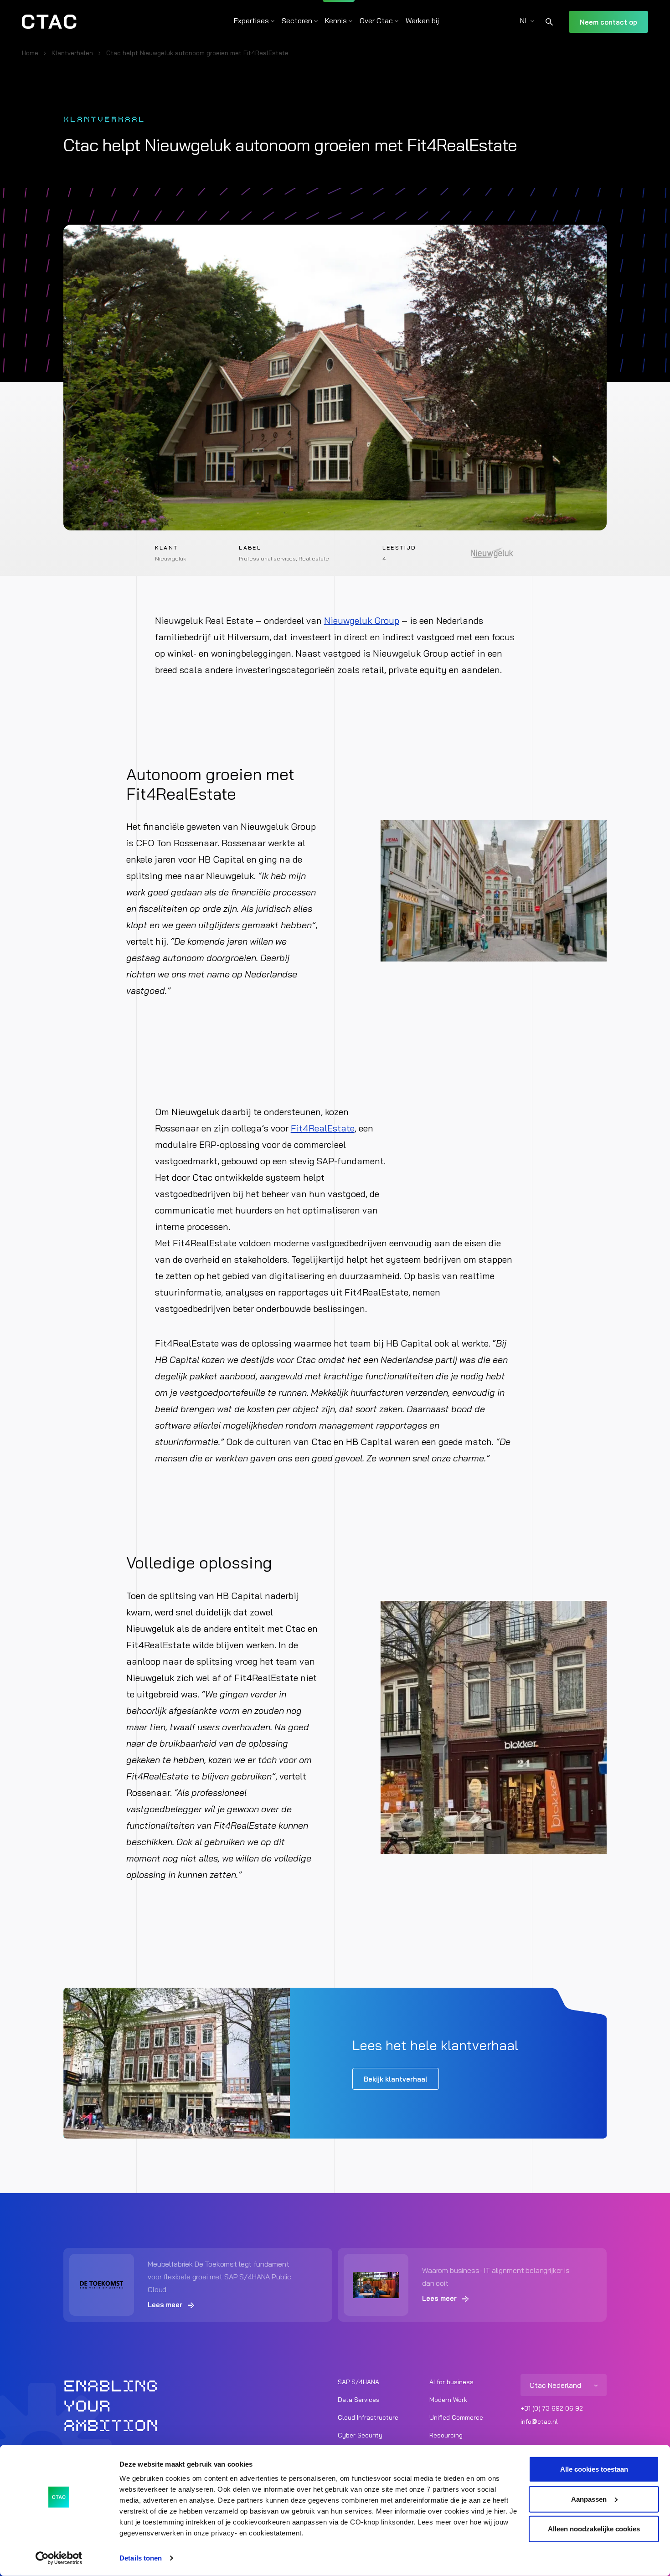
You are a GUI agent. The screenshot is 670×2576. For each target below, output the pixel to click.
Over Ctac (376, 21)
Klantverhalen (72, 53)
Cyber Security (360, 2435)
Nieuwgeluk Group (362, 620)
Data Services (359, 2400)
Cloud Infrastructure (368, 2417)
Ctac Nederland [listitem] (555, 2385)
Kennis (336, 21)
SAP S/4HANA (358, 2382)
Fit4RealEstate (323, 1128)
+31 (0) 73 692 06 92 (552, 2408)
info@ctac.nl (539, 2422)
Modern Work (448, 2400)
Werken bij (422, 21)
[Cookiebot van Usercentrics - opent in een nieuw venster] (59, 2558)
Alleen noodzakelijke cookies (594, 2529)
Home (30, 53)
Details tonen (141, 2558)
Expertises (251, 21)
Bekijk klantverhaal (396, 2079)
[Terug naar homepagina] (49, 22)
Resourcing (446, 2435)
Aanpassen (589, 2499)
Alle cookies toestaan (594, 2469)
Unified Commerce (456, 2417)
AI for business (451, 2382)
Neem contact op (608, 22)
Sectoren (297, 21)
